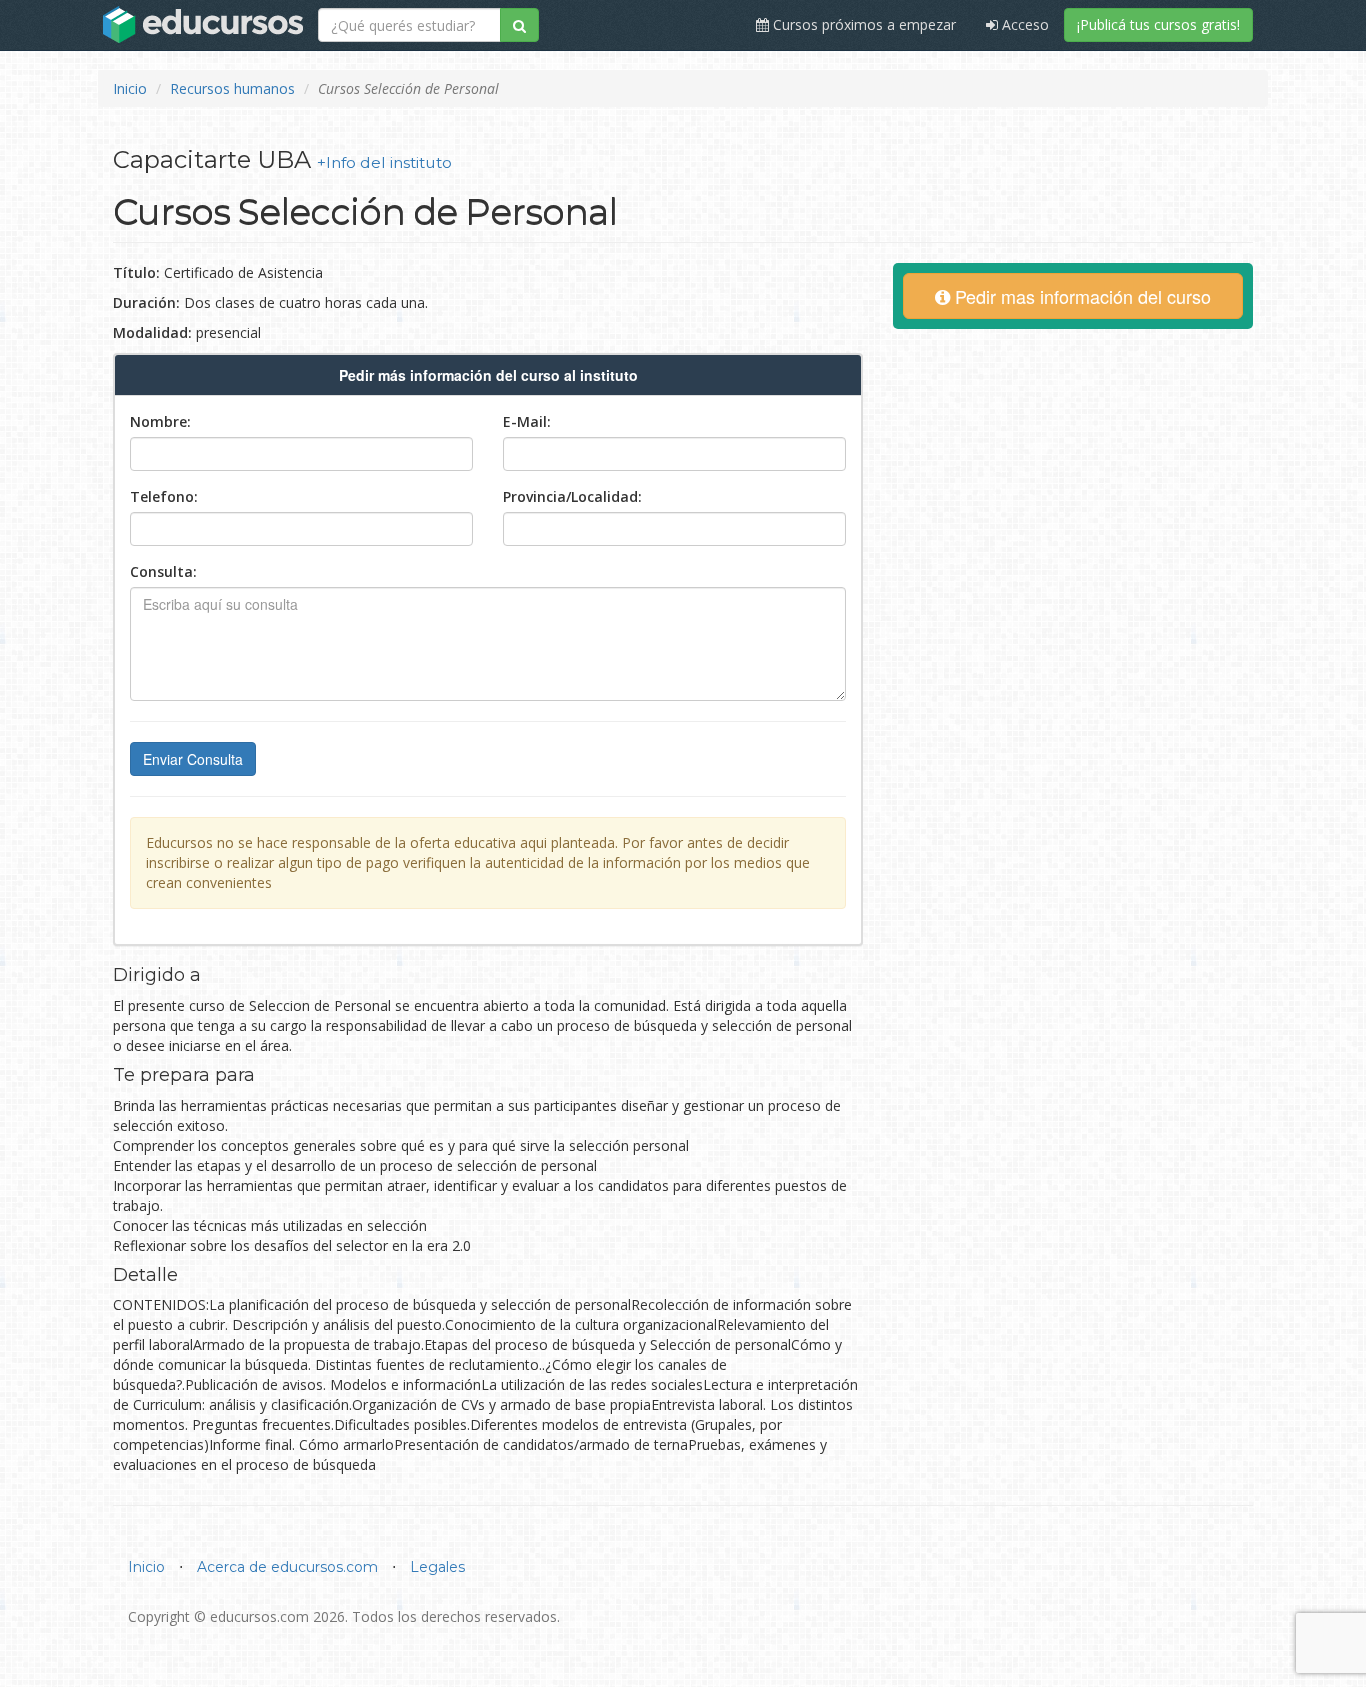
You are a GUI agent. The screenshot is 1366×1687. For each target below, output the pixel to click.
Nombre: (160, 421)
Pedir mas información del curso (1080, 296)
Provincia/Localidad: (572, 496)
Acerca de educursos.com (287, 1567)
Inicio (130, 88)
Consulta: (163, 571)
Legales (437, 1567)
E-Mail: (527, 421)
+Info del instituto (384, 162)
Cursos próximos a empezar (862, 24)
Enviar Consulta (193, 759)
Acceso (1023, 24)
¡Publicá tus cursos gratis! (1158, 24)
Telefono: (164, 496)
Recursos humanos (232, 88)
